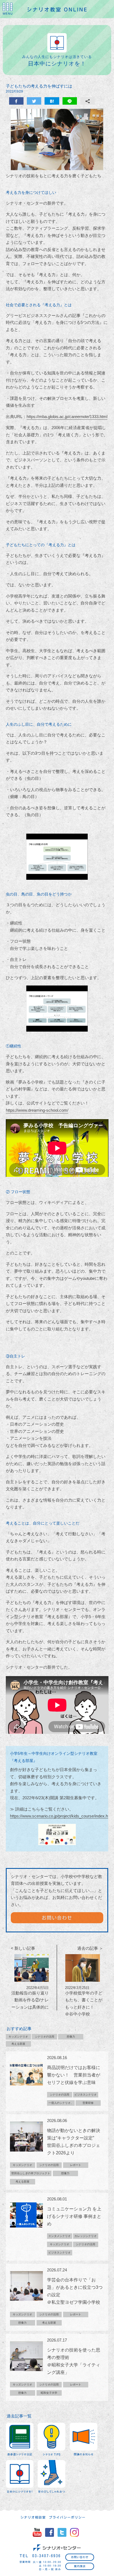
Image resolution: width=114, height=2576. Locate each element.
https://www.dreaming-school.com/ (37, 1110)
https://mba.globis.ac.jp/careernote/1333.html (67, 417)
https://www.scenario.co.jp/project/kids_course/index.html (62, 1816)
